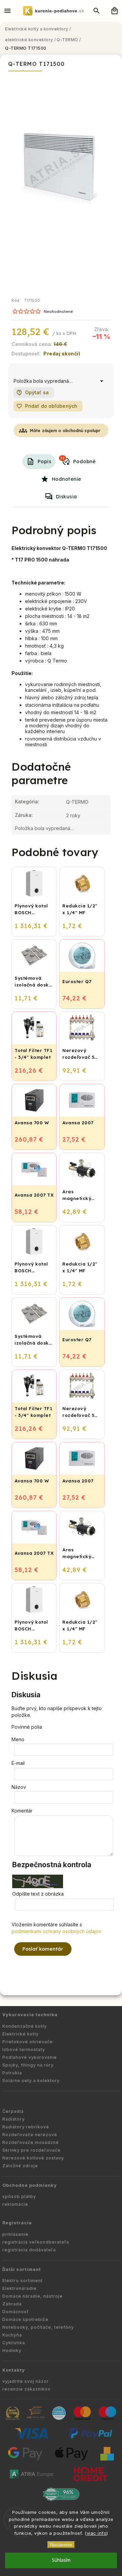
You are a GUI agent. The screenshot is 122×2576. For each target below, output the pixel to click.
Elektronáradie (19, 2288)
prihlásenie (15, 2234)
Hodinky (12, 2350)
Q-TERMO (77, 802)
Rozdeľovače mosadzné (31, 2142)
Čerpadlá (13, 2111)
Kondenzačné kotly (25, 2026)
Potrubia (12, 2073)
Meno (18, 1739)
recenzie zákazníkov (26, 2389)
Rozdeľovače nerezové (30, 2135)
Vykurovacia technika (30, 2015)
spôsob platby (19, 2196)
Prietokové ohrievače (28, 2042)
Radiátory (14, 2119)
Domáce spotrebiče (25, 2319)
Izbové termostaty (24, 2049)
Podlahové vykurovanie (30, 2057)
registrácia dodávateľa (29, 2250)
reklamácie (15, 2204)
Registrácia (17, 2223)
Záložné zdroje (20, 2166)
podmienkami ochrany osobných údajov (56, 1931)
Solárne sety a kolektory (31, 2081)
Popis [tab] (45, 461)
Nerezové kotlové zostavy (33, 2158)
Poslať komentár (43, 1949)
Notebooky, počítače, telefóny (38, 2327)
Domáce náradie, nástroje (33, 2296)
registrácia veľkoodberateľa (36, 2242)
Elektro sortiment (23, 2281)
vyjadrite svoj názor (26, 2381)
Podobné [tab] (78, 460)
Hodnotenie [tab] (67, 479)
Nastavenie (61, 2545)
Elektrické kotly (21, 2034)
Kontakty (14, 2370)
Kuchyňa (12, 2335)
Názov (19, 1787)
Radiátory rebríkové (26, 2127)
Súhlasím (61, 2560)
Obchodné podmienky (30, 2185)
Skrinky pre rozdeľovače (32, 2150)
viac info (97, 2533)
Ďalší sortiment (22, 2269)
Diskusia (67, 497)
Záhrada (12, 2304)
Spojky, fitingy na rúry (28, 2065)
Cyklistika (14, 2343)
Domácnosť (16, 2312)
